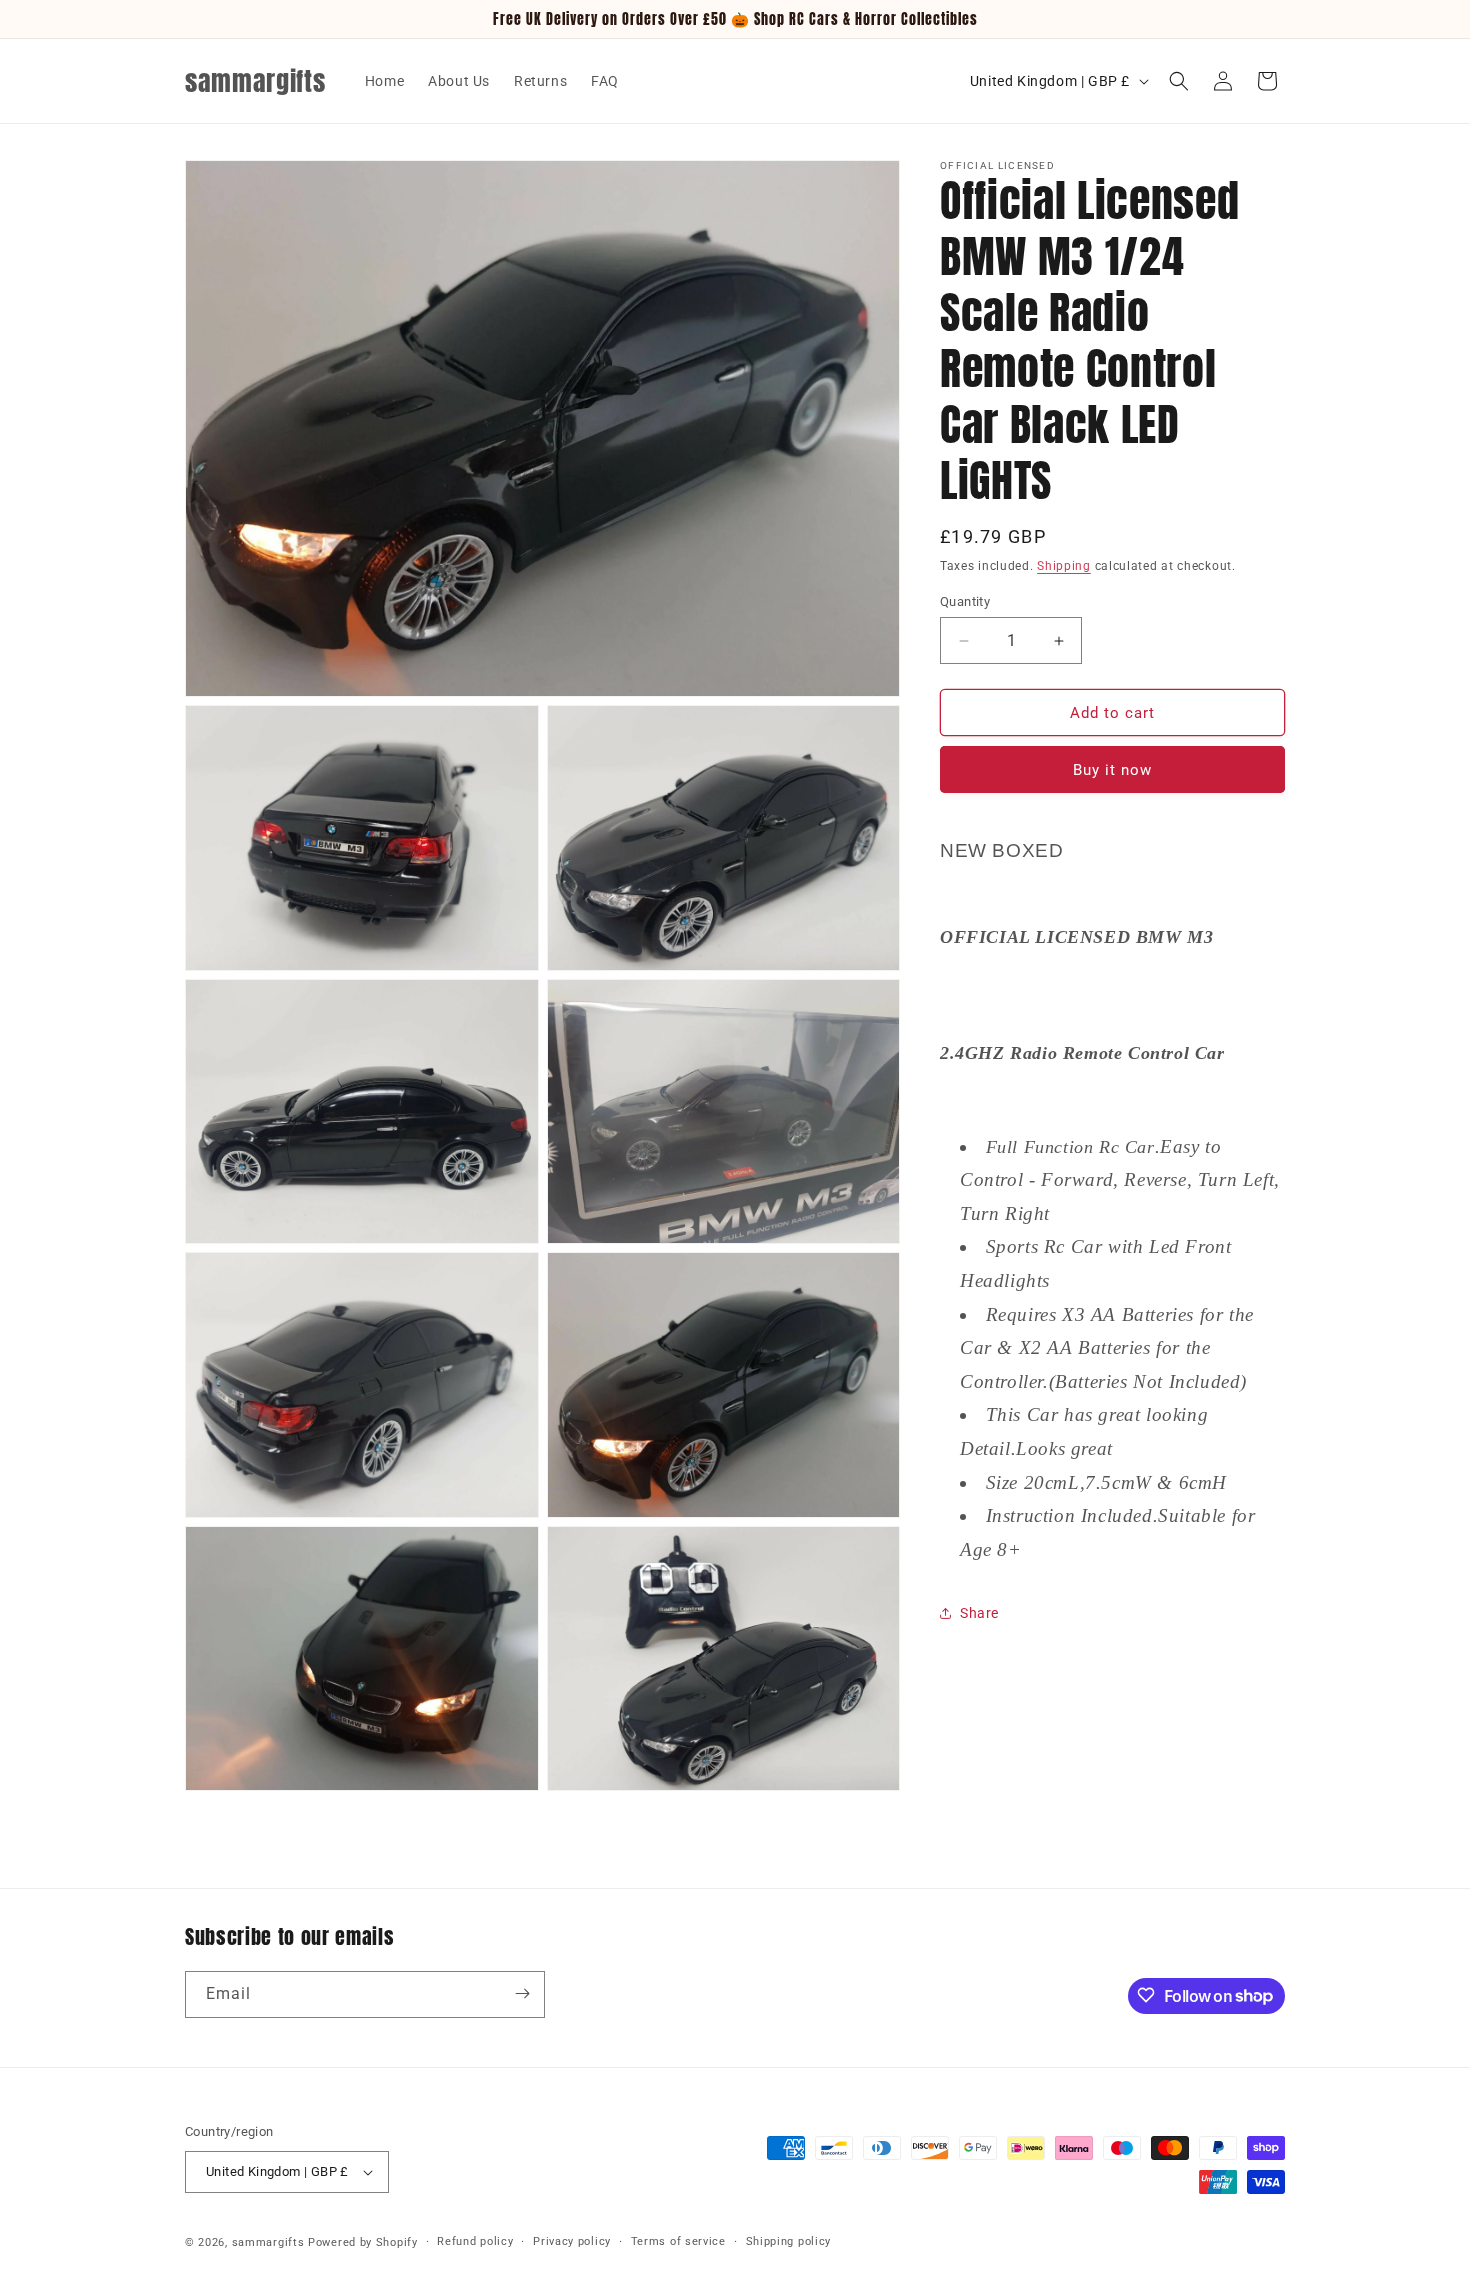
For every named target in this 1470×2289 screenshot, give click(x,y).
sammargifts (268, 2242)
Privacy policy (572, 2241)
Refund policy (475, 2241)
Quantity (965, 601)
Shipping (1064, 566)
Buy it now (1112, 770)
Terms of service (678, 2241)
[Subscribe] (522, 1993)
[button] (1179, 81)
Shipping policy (789, 2241)
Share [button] (979, 1613)
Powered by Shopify (363, 2242)
